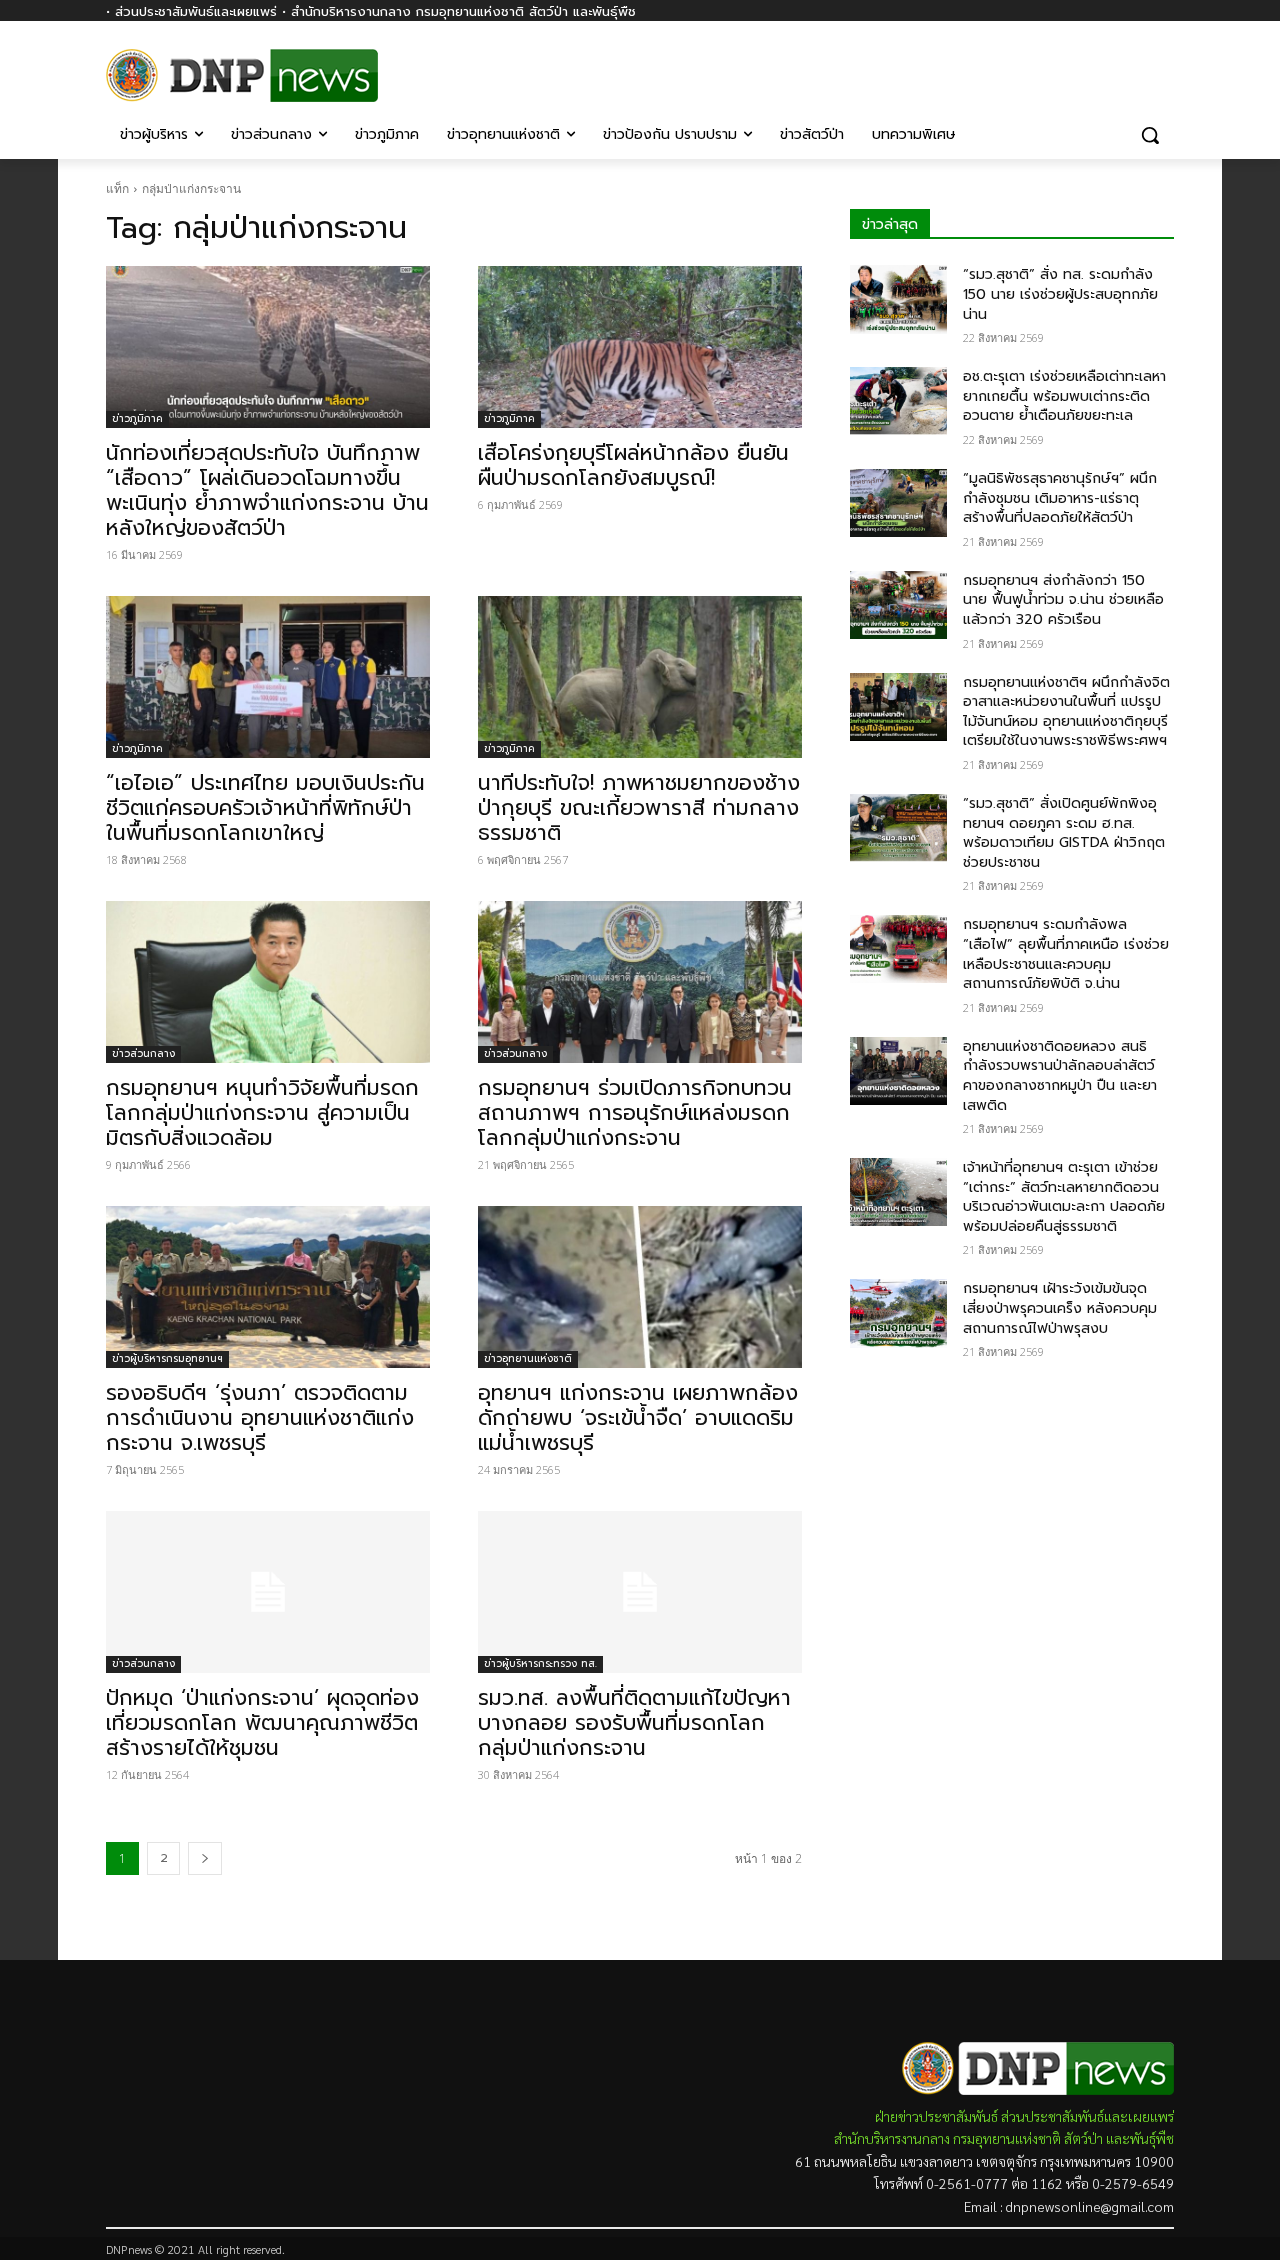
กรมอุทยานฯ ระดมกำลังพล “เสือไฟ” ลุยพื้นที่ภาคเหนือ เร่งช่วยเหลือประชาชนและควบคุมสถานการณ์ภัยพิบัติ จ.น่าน (1066, 954)
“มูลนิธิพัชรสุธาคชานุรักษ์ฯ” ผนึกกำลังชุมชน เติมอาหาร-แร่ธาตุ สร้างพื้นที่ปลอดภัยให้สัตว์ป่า (1060, 498)
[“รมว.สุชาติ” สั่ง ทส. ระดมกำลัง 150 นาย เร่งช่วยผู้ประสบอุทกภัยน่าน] (898, 299)
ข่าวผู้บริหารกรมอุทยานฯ (167, 1358)
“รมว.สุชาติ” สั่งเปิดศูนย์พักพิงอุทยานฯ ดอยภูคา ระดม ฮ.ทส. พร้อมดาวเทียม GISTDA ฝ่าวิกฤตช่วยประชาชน (1064, 833)
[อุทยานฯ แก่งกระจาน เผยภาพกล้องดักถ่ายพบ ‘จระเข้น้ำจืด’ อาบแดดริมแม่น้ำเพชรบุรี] (640, 1287)
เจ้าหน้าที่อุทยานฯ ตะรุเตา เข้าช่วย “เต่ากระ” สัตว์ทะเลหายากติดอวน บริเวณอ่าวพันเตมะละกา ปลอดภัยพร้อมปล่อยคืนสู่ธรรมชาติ (1064, 1197)
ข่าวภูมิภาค (137, 418)
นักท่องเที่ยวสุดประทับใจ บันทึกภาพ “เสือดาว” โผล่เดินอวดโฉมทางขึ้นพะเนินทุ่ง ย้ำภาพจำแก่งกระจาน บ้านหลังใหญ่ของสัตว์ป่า (267, 490)
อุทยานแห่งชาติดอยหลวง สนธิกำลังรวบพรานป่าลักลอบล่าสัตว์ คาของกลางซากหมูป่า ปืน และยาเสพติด (1060, 1076)
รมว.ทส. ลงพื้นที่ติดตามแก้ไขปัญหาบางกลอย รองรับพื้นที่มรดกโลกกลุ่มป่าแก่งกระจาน (634, 1723)
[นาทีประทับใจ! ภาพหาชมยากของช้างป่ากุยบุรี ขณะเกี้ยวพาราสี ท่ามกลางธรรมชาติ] (640, 677)
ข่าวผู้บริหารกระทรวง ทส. (540, 1663)
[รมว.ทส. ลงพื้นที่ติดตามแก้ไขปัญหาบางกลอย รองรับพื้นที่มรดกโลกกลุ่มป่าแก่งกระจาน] (640, 1592)
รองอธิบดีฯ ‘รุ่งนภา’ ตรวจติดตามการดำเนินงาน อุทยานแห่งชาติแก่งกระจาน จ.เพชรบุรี (260, 1418)
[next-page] (205, 1858)
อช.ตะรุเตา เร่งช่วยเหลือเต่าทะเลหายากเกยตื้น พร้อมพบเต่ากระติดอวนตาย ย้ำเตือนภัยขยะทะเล (1064, 396)
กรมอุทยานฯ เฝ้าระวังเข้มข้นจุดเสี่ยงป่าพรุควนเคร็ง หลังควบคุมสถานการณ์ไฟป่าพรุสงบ (1060, 1308)
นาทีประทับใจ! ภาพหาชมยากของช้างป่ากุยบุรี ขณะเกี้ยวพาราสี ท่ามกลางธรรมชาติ (639, 808)
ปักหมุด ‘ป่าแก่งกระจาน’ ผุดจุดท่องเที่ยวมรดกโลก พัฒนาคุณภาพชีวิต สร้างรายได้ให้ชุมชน (262, 1723)
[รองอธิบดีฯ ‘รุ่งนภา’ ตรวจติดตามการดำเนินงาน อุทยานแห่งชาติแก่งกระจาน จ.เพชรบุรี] (268, 1287)
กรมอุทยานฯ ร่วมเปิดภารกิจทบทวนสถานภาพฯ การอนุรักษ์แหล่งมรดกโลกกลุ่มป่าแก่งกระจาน (635, 1113)
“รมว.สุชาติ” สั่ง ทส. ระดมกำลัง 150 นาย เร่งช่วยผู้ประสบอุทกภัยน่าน (1060, 294)
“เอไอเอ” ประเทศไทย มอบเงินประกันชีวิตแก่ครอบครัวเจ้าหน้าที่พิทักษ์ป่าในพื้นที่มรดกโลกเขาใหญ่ (265, 808)
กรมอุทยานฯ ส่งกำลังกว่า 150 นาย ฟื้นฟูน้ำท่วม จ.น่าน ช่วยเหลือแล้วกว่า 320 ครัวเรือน (1063, 600)
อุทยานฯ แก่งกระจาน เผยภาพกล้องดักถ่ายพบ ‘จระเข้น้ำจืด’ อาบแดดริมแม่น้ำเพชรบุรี (638, 1418)
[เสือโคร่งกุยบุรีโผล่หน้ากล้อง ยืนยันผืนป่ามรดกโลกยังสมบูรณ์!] (640, 347)
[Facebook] (1162, 67)
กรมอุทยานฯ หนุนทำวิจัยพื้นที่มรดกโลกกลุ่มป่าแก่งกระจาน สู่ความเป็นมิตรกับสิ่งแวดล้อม (262, 1113)
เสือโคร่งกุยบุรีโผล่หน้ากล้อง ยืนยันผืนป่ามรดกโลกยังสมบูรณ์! (633, 465)
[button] (1150, 135)
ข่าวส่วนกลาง (143, 1053)
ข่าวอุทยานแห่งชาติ (528, 1358)
